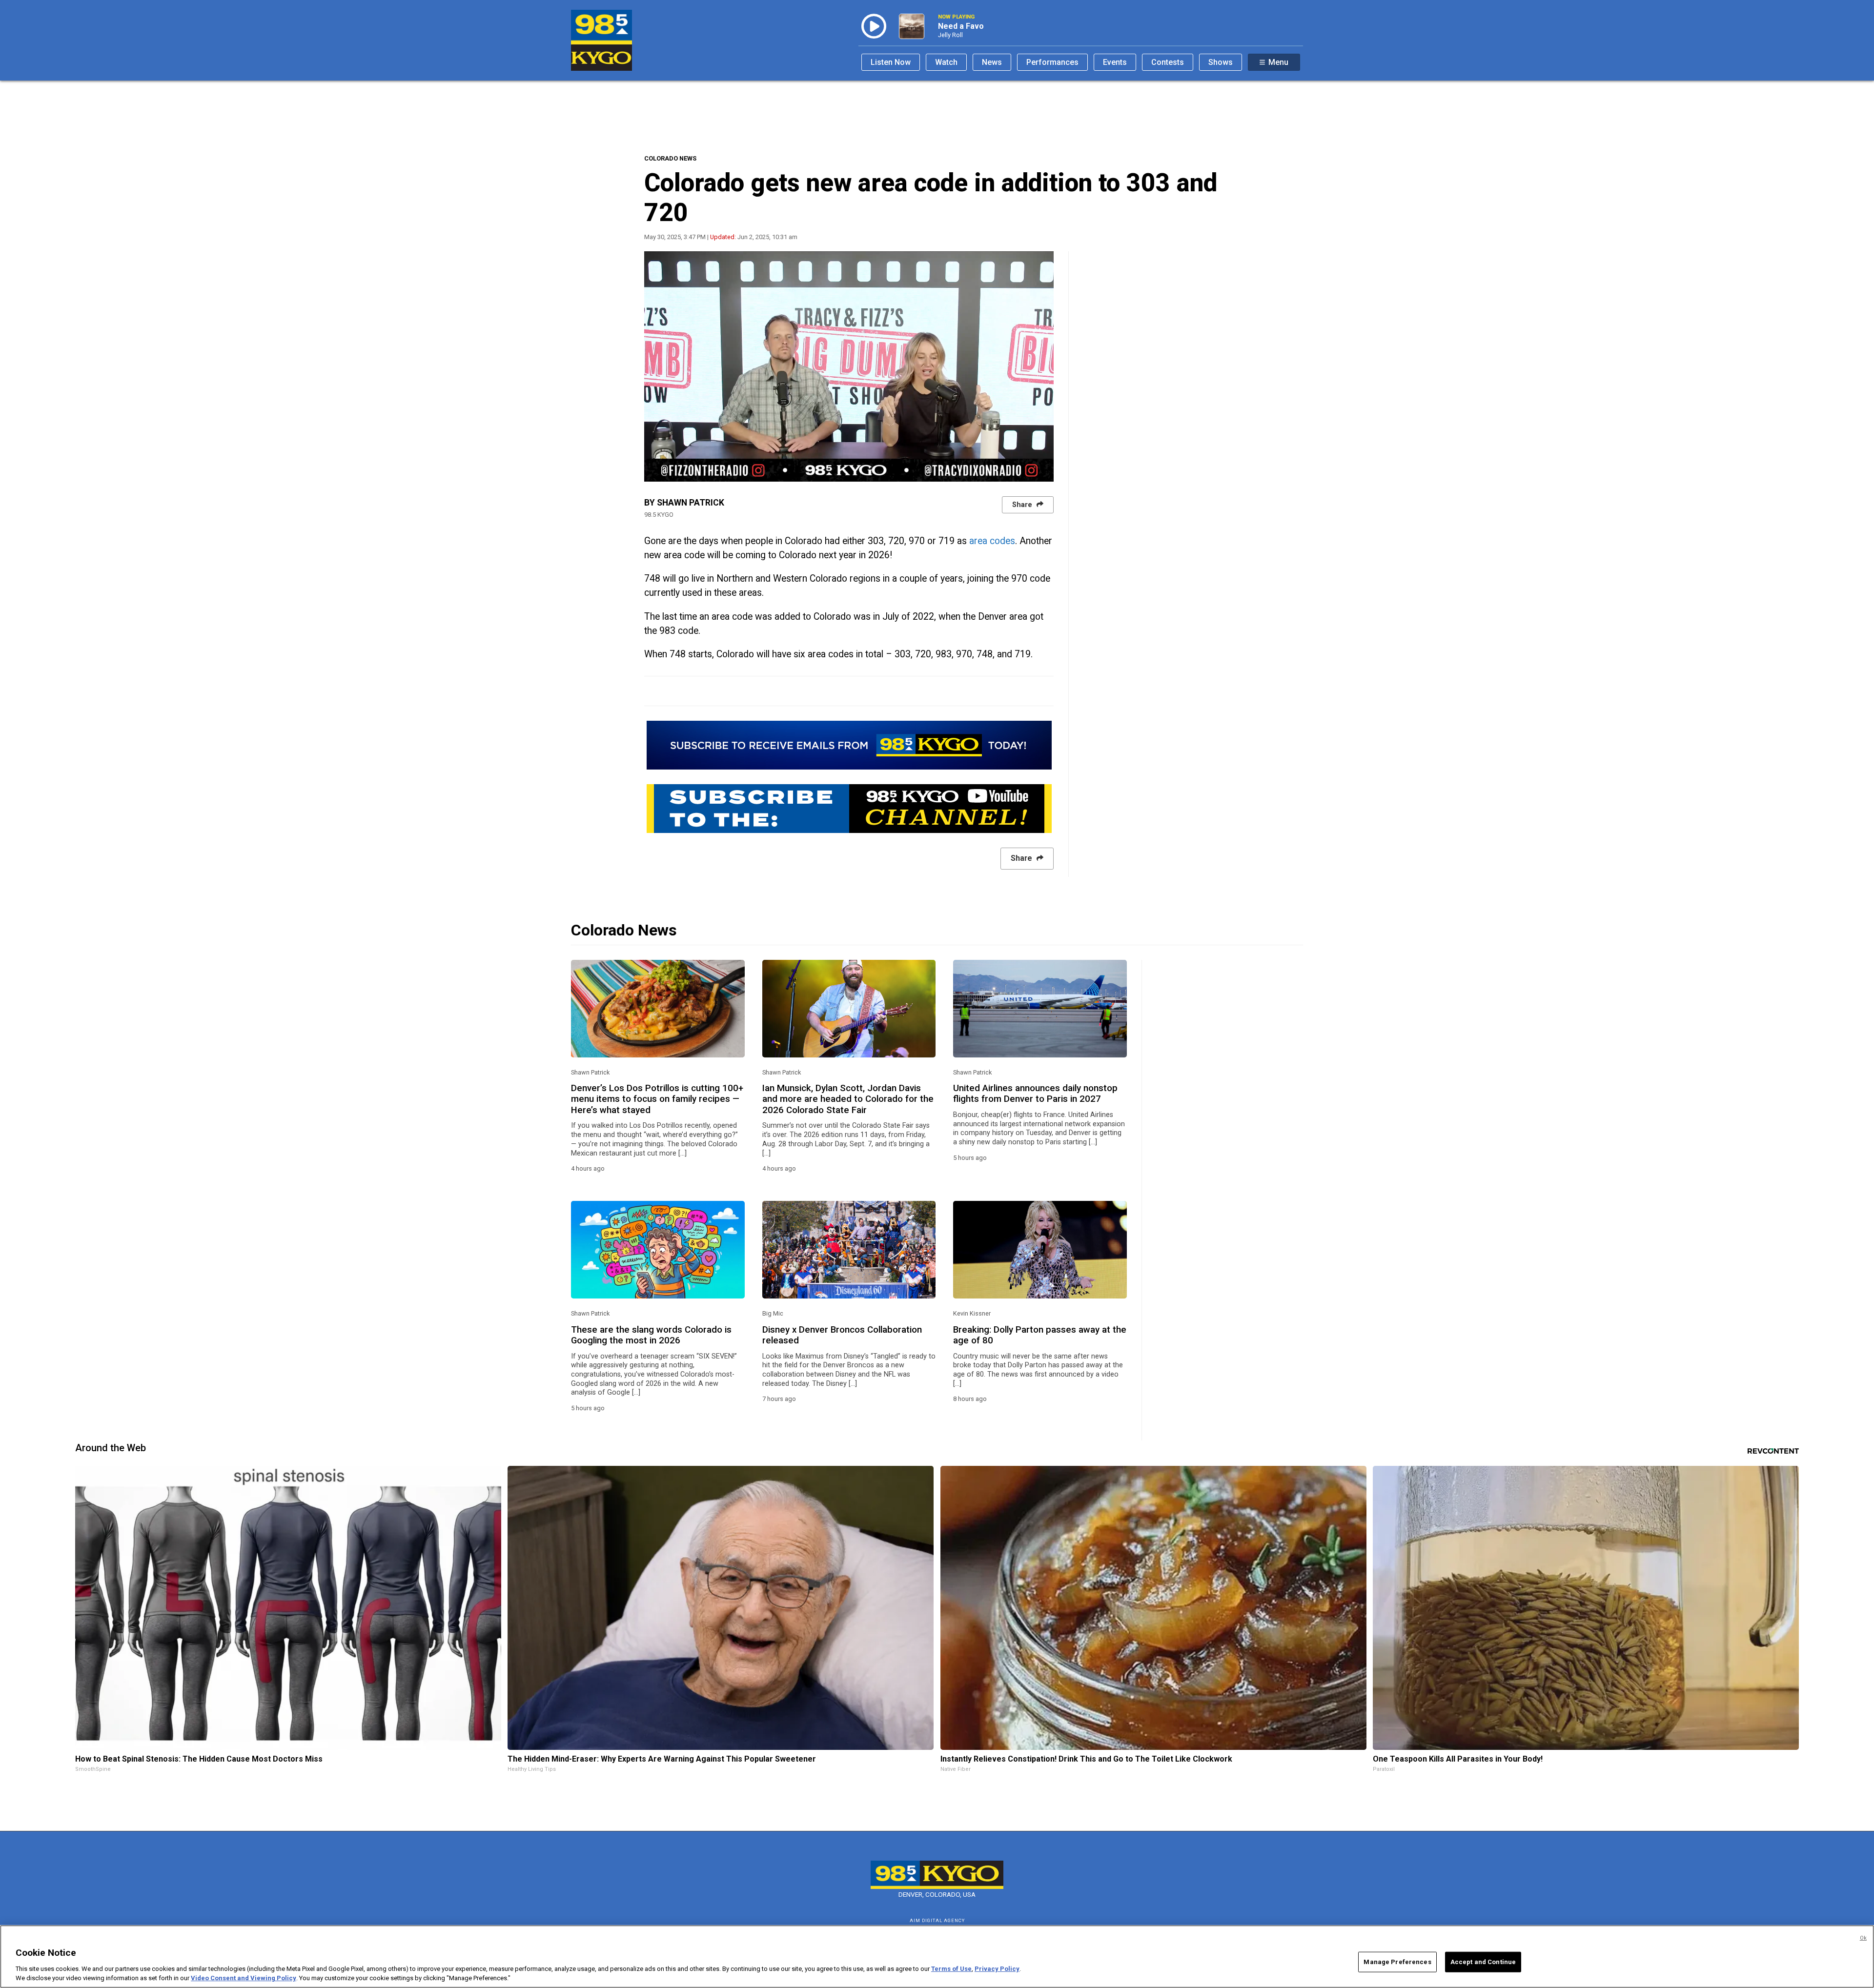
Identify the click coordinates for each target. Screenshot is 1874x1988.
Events (1115, 62)
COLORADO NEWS (670, 158)
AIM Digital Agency (937, 1920)
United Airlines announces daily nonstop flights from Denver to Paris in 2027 (1035, 1094)
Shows (1221, 62)
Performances (1052, 62)
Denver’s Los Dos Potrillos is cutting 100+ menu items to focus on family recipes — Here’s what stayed (657, 1099)
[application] (849, 366)
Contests (1168, 62)
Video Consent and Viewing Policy (244, 1978)
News (992, 62)
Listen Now (891, 62)
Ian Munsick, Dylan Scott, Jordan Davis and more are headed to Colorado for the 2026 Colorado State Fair (848, 1099)
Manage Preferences (1397, 1962)
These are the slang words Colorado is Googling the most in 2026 (651, 1335)
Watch (946, 62)
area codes (992, 541)
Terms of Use (951, 1969)
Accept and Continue (1483, 1962)
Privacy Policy (997, 1969)
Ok (1863, 1938)
